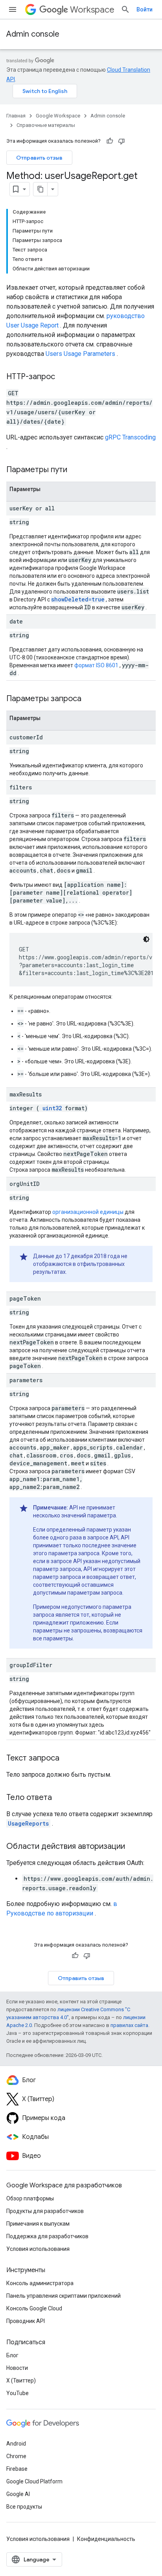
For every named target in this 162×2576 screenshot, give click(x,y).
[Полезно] (110, 141)
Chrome (16, 2456)
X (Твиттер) (21, 2381)
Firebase (17, 2469)
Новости (17, 2368)
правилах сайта (129, 2025)
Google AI (18, 2494)
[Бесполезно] (121, 141)
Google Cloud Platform (34, 2481)
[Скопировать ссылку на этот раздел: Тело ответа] (60, 1798)
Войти (145, 9)
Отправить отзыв (39, 158)
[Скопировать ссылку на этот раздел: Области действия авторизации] (133, 1847)
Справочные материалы (46, 125)
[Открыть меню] (13, 9)
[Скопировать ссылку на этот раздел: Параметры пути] (77, 470)
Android (16, 2444)
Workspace (92, 10)
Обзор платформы (30, 2198)
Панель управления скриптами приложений (64, 2296)
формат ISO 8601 (96, 665)
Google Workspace (58, 116)
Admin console (33, 34)
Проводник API (26, 2321)
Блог (12, 2355)
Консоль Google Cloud (34, 2308)
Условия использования (38, 2249)
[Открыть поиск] (125, 9)
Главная (16, 116)
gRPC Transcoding (130, 437)
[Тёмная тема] (146, 939)
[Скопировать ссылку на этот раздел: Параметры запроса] (91, 699)
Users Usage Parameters (80, 354)
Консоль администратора (40, 2283)
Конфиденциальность (106, 2539)
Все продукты (24, 2507)
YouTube (17, 2393)
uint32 (52, 1108)
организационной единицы (88, 1212)
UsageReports (28, 1823)
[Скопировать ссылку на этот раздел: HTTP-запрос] (63, 377)
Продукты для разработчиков (45, 2211)
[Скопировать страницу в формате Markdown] (40, 189)
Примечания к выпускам (38, 2224)
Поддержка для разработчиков (47, 2236)
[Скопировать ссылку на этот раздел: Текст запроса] (67, 1759)
